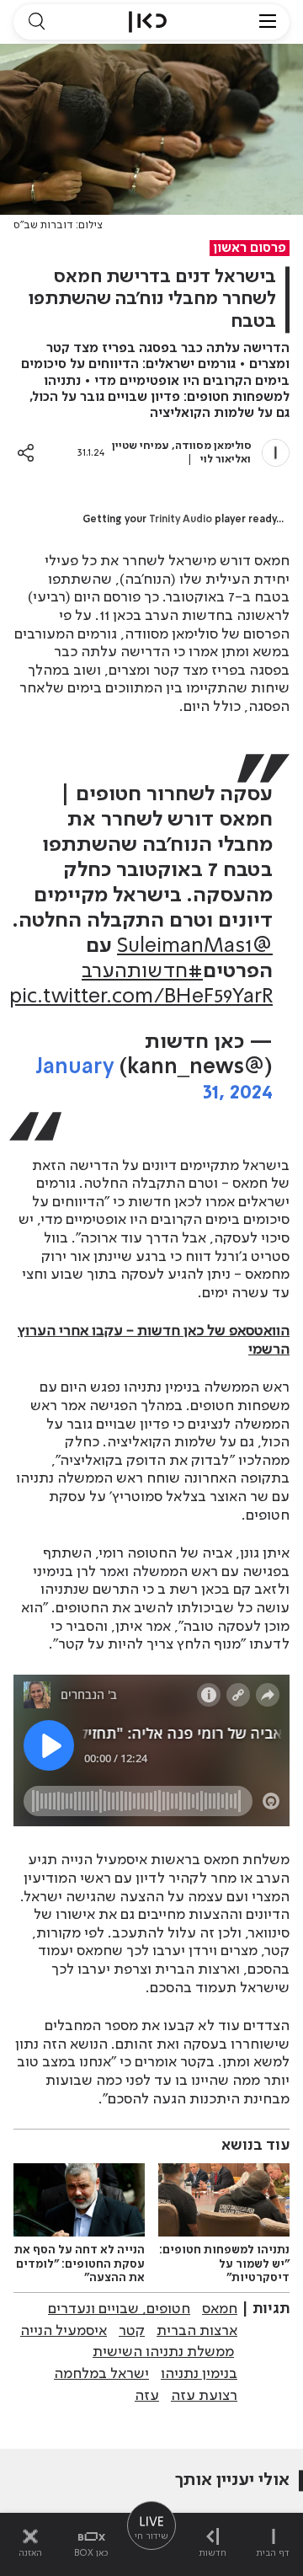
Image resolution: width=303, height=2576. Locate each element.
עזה (147, 2396)
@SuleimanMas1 (195, 946)
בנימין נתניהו (199, 2374)
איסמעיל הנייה (64, 2331)
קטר (132, 2331)
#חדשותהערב (142, 972)
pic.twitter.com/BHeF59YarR (141, 997)
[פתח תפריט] (268, 22)
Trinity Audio (181, 520)
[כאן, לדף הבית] (148, 22)
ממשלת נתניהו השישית (163, 2352)
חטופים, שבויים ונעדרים (119, 2309)
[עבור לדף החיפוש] (36, 22)
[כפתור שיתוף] (26, 453)
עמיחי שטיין (141, 446)
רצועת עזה (204, 2396)
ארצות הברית (197, 2331)
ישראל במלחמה (101, 2374)
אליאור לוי (224, 460)
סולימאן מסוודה (213, 446)
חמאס (220, 2309)
